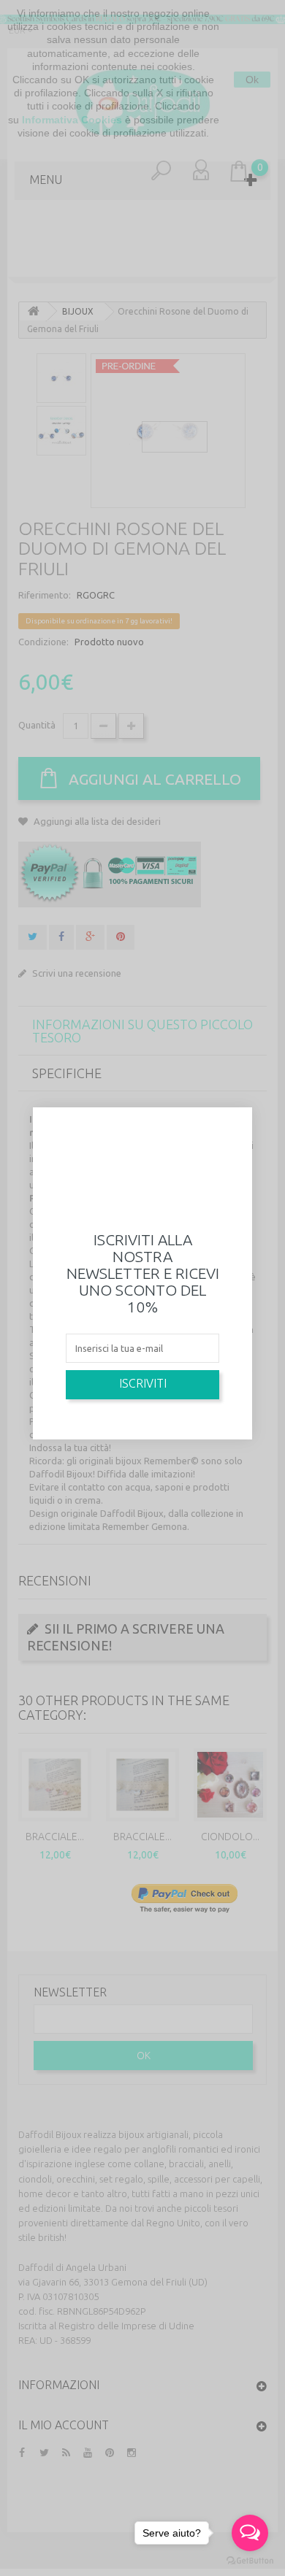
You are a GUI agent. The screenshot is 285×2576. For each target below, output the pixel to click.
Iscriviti (143, 1383)
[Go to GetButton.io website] (250, 2561)
